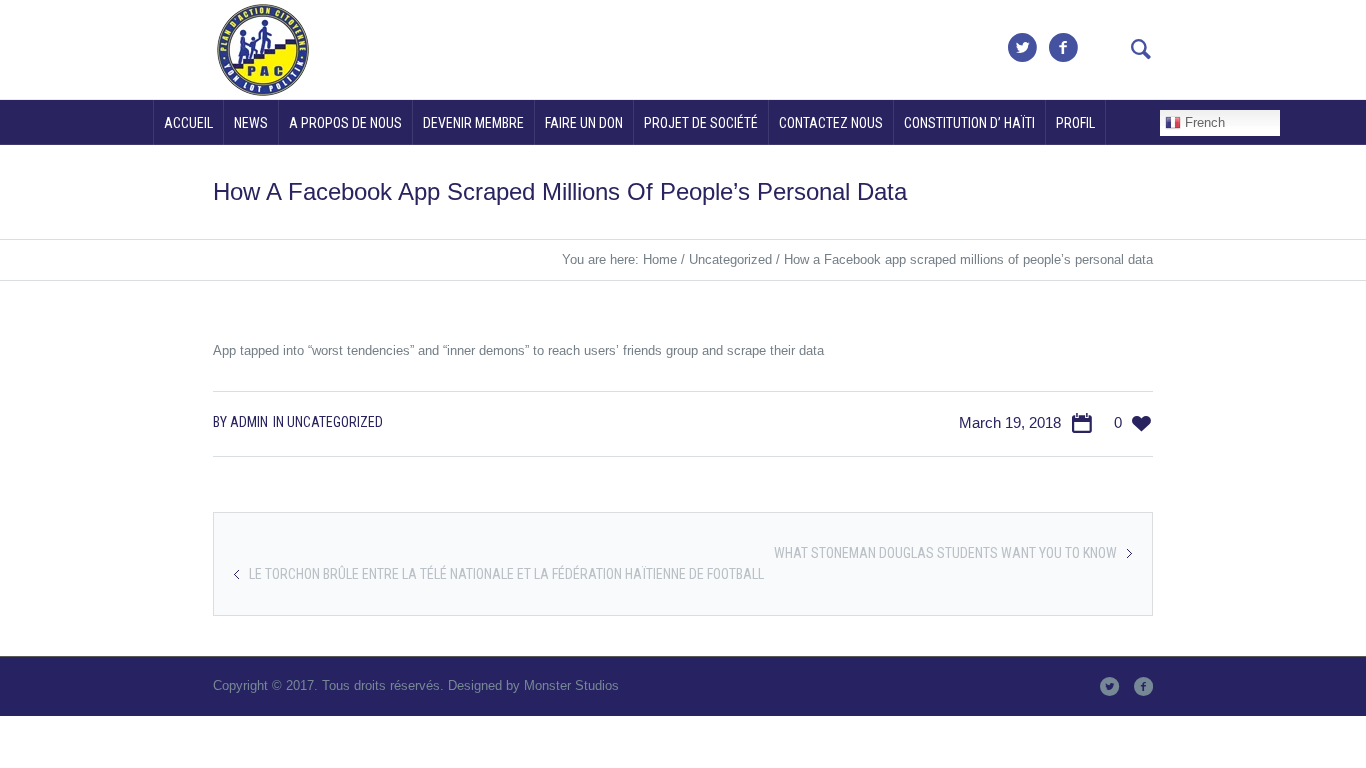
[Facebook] (1063, 48)
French (1203, 122)
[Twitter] (1022, 48)
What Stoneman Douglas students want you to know (945, 553)
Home (660, 259)
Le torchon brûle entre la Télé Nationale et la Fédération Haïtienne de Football (506, 574)
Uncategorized (730, 259)
